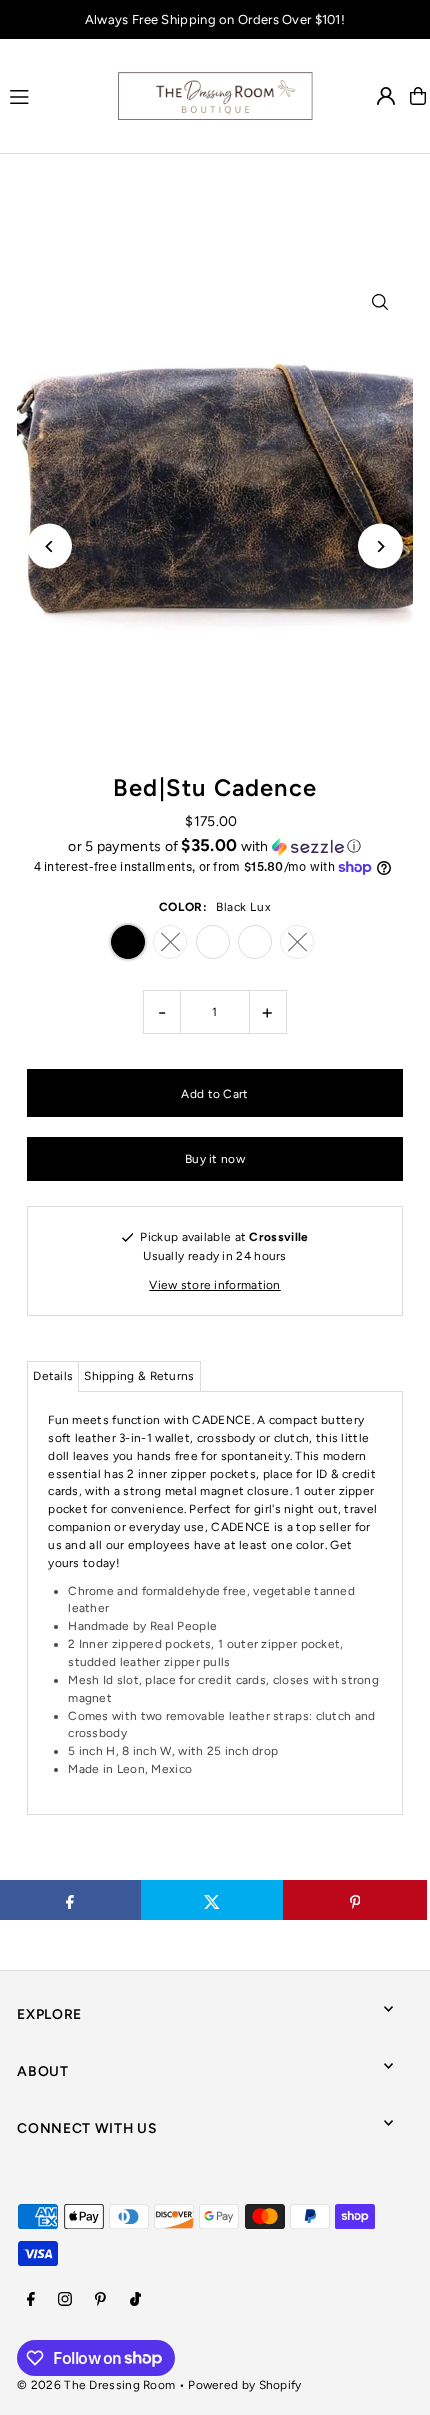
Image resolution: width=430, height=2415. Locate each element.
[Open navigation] (53, 95)
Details (53, 1376)
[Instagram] (65, 2300)
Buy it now (215, 1159)
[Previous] (49, 546)
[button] (215, 846)
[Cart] (418, 96)
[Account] (386, 96)
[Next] (380, 546)
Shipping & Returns (139, 1376)
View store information (215, 1285)
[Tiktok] (135, 2300)
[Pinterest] (100, 2300)
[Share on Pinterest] (354, 1900)
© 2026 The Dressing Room (97, 2385)
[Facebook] (31, 2300)
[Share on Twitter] (212, 1900)
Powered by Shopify (244, 2385)
